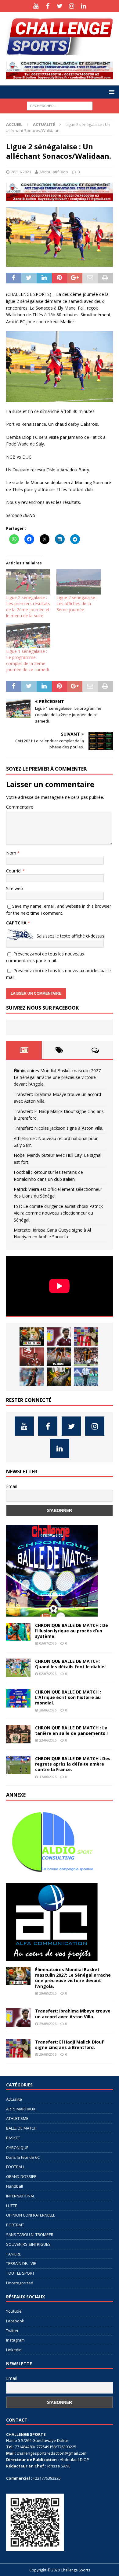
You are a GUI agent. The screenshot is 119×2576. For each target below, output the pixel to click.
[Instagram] (72, 6)
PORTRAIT (15, 2225)
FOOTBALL (15, 2167)
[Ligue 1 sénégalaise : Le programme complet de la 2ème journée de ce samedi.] (28, 636)
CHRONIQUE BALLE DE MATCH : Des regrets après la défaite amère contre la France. (73, 1764)
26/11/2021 (21, 172)
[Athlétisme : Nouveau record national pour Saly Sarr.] (59, 1357)
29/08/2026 (48, 1993)
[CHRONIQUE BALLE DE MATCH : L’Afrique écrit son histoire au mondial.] (18, 1698)
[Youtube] (36, 6)
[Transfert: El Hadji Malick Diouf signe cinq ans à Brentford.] (86, 1337)
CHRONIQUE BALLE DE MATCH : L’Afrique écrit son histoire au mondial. (68, 1697)
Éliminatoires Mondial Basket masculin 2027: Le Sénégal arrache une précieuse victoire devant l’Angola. (58, 1077)
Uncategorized (20, 2283)
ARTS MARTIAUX (21, 2109)
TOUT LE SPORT (20, 2273)
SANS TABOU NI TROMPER (30, 2234)
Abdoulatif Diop (54, 172)
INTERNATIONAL (20, 2196)
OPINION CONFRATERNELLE (31, 2215)
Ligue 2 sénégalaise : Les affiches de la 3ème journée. (77, 603)
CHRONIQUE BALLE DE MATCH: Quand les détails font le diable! (70, 1664)
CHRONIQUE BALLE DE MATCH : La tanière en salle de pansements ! (71, 1730)
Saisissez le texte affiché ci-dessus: (71, 936)
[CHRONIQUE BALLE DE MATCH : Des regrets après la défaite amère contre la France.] (18, 1765)
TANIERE (14, 2254)
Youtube (14, 2311)
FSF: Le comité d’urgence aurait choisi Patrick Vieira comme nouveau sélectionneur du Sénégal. (58, 1213)
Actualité (14, 2099)
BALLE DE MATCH (21, 2128)
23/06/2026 (48, 1740)
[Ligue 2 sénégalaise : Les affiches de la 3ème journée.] (79, 582)
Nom (12, 853)
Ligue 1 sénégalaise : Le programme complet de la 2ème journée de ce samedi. (28, 660)
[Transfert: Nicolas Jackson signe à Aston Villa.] (32, 1357)
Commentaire (20, 807)
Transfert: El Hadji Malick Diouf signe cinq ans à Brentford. (69, 2045)
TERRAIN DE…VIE (21, 2263)
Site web (14, 888)
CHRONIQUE (17, 2148)
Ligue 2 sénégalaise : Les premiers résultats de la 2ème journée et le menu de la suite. (28, 607)
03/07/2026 (48, 1643)
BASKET (13, 2138)
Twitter (12, 2331)
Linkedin (14, 2350)
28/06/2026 (48, 1710)
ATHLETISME (17, 2118)
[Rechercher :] (60, 105)
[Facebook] (48, 6)
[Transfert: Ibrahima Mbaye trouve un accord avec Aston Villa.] (59, 1337)
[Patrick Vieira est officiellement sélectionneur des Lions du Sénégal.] (59, 1377)
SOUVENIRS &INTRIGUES (28, 2244)
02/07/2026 (48, 1674)
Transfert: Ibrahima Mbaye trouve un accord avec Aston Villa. (73, 2014)
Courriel (14, 871)
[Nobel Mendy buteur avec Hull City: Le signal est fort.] (86, 1357)
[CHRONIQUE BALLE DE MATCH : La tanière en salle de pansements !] (18, 1734)
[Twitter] (60, 6)
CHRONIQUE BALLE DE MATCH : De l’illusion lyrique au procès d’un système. (72, 1631)
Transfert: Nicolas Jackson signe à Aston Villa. (58, 1128)
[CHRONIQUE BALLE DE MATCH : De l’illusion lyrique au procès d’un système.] (18, 1632)
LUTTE (12, 2206)
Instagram (15, 2340)
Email (11, 1486)
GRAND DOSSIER (21, 2176)
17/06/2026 (48, 1777)
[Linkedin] (83, 6)
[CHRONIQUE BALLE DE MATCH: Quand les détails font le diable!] (18, 1668)
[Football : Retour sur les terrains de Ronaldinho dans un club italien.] (32, 1377)
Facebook (15, 2321)
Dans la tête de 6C (23, 2157)
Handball (14, 2186)
